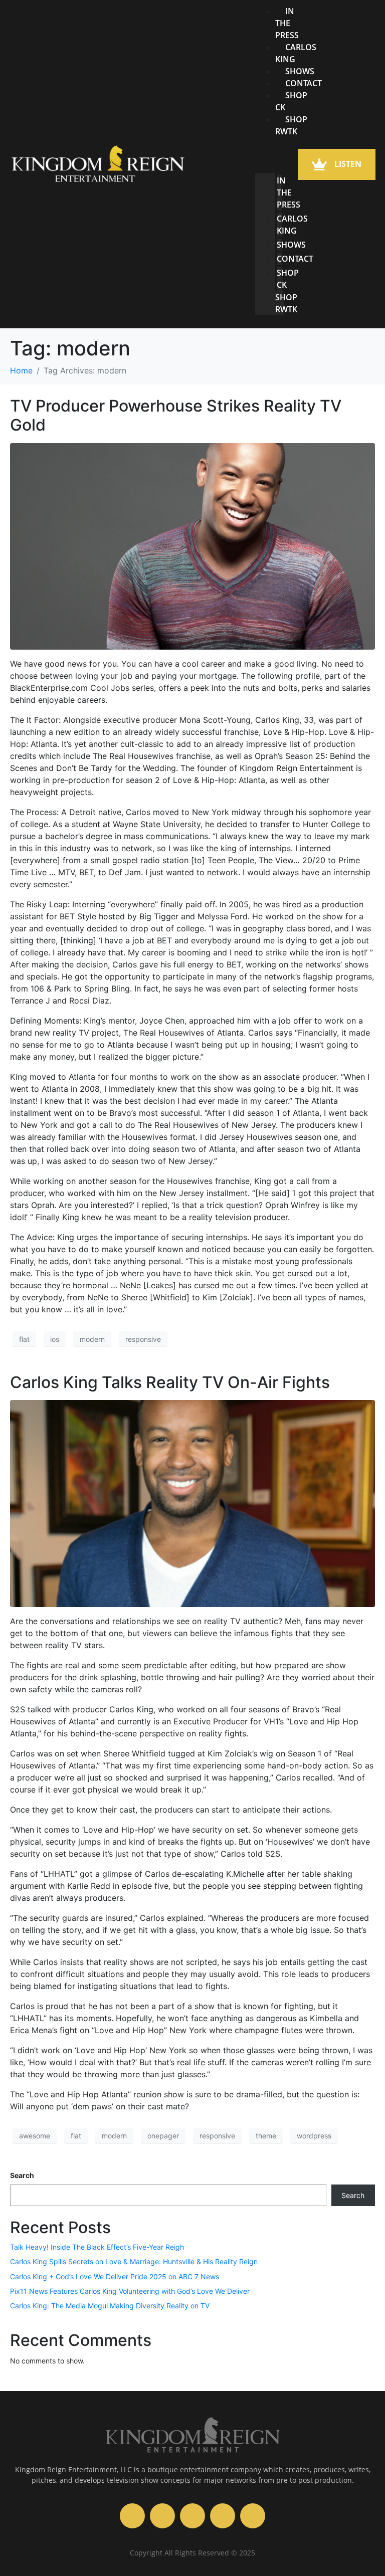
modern (92, 1339)
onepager (163, 2136)
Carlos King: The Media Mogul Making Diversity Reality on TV (110, 2306)
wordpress (314, 2136)
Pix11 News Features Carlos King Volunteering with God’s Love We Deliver (130, 2291)
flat (24, 1339)
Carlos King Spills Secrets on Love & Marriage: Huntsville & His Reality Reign (134, 2261)
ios (55, 1339)
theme (266, 2136)
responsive (143, 1339)
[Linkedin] (253, 2516)
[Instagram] (162, 2516)
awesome (35, 2136)
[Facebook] (192, 2516)
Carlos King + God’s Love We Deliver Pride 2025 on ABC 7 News (115, 2276)
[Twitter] (223, 2516)
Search (22, 2175)
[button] (269, 151)
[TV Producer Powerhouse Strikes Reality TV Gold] (192, 545)
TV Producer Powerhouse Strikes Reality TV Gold (176, 415)
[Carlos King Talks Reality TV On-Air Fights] (192, 1503)
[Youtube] (132, 2516)
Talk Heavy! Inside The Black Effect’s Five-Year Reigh (97, 2247)
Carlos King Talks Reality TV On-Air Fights (170, 1382)
